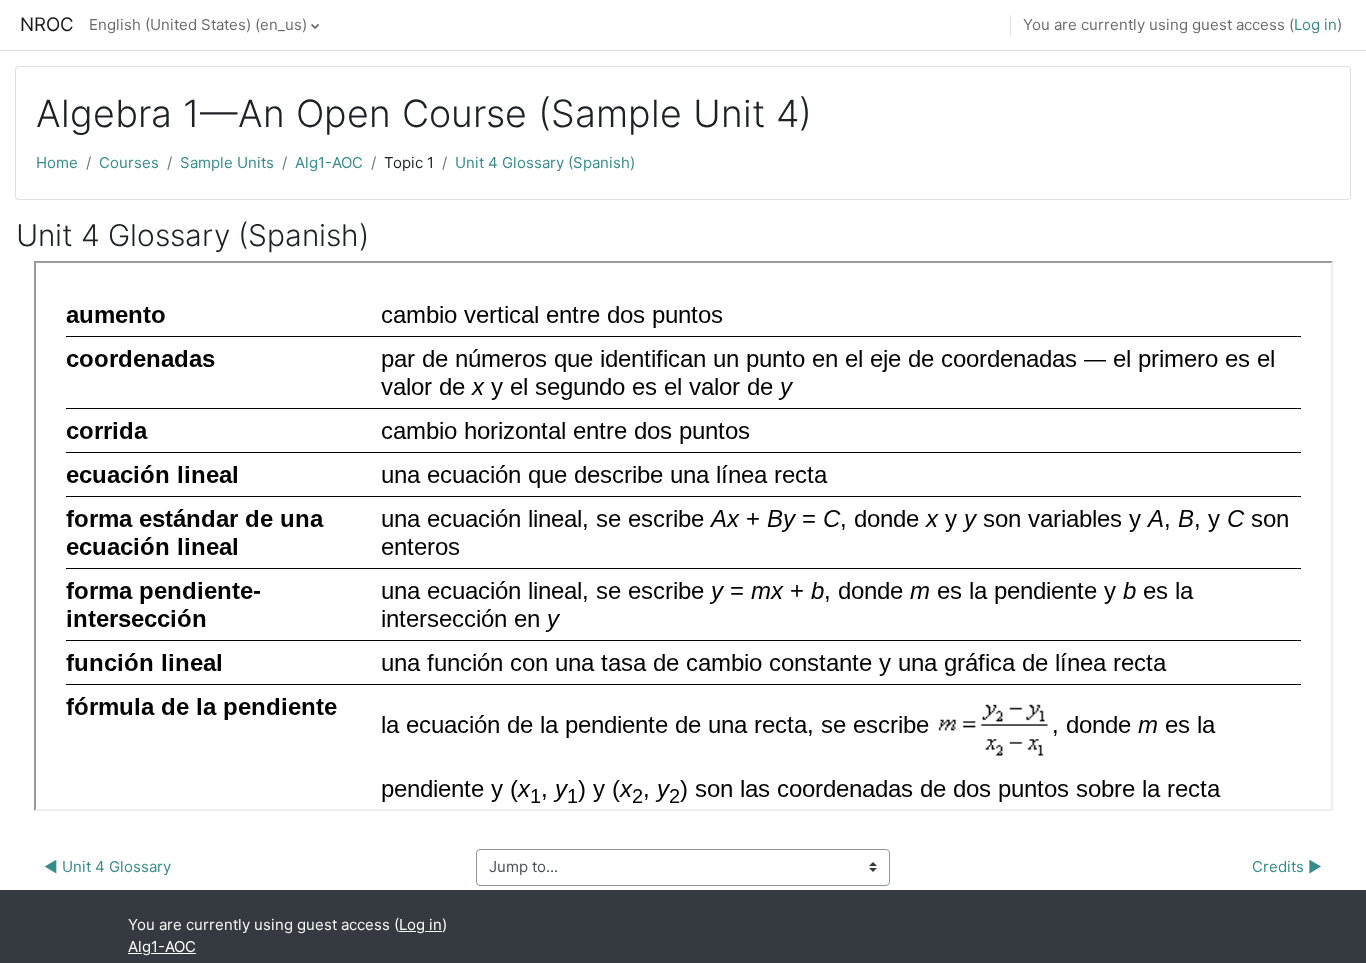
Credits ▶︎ (1287, 866)
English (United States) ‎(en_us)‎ (198, 24)
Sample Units (227, 162)
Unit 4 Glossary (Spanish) (545, 162)
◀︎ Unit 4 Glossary (107, 866)
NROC (47, 24)
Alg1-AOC (329, 162)
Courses (129, 162)
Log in (1315, 24)
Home (57, 162)
